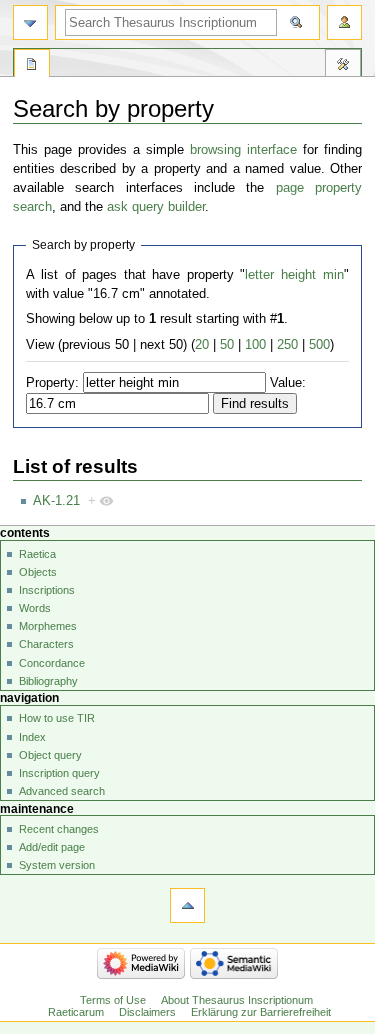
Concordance (52, 663)
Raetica (37, 554)
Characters (46, 644)
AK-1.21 (56, 501)
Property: (52, 383)
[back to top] (187, 905)
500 (319, 345)
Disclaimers (147, 1012)
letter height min (294, 275)
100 (255, 345)
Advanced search (62, 791)
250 (287, 345)
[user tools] (344, 22)
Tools (343, 66)
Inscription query (59, 773)
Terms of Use (113, 1000)
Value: (288, 383)
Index (32, 737)
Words (35, 608)
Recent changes (59, 829)
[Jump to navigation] (30, 22)
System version (57, 865)
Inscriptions (47, 590)
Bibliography (48, 681)
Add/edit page (52, 847)
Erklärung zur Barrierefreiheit (261, 1012)
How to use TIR (57, 718)
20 (202, 345)
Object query (50, 755)
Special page (32, 66)
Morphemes (48, 626)
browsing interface (243, 150)
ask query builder (156, 207)
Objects (38, 572)
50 (227, 345)
